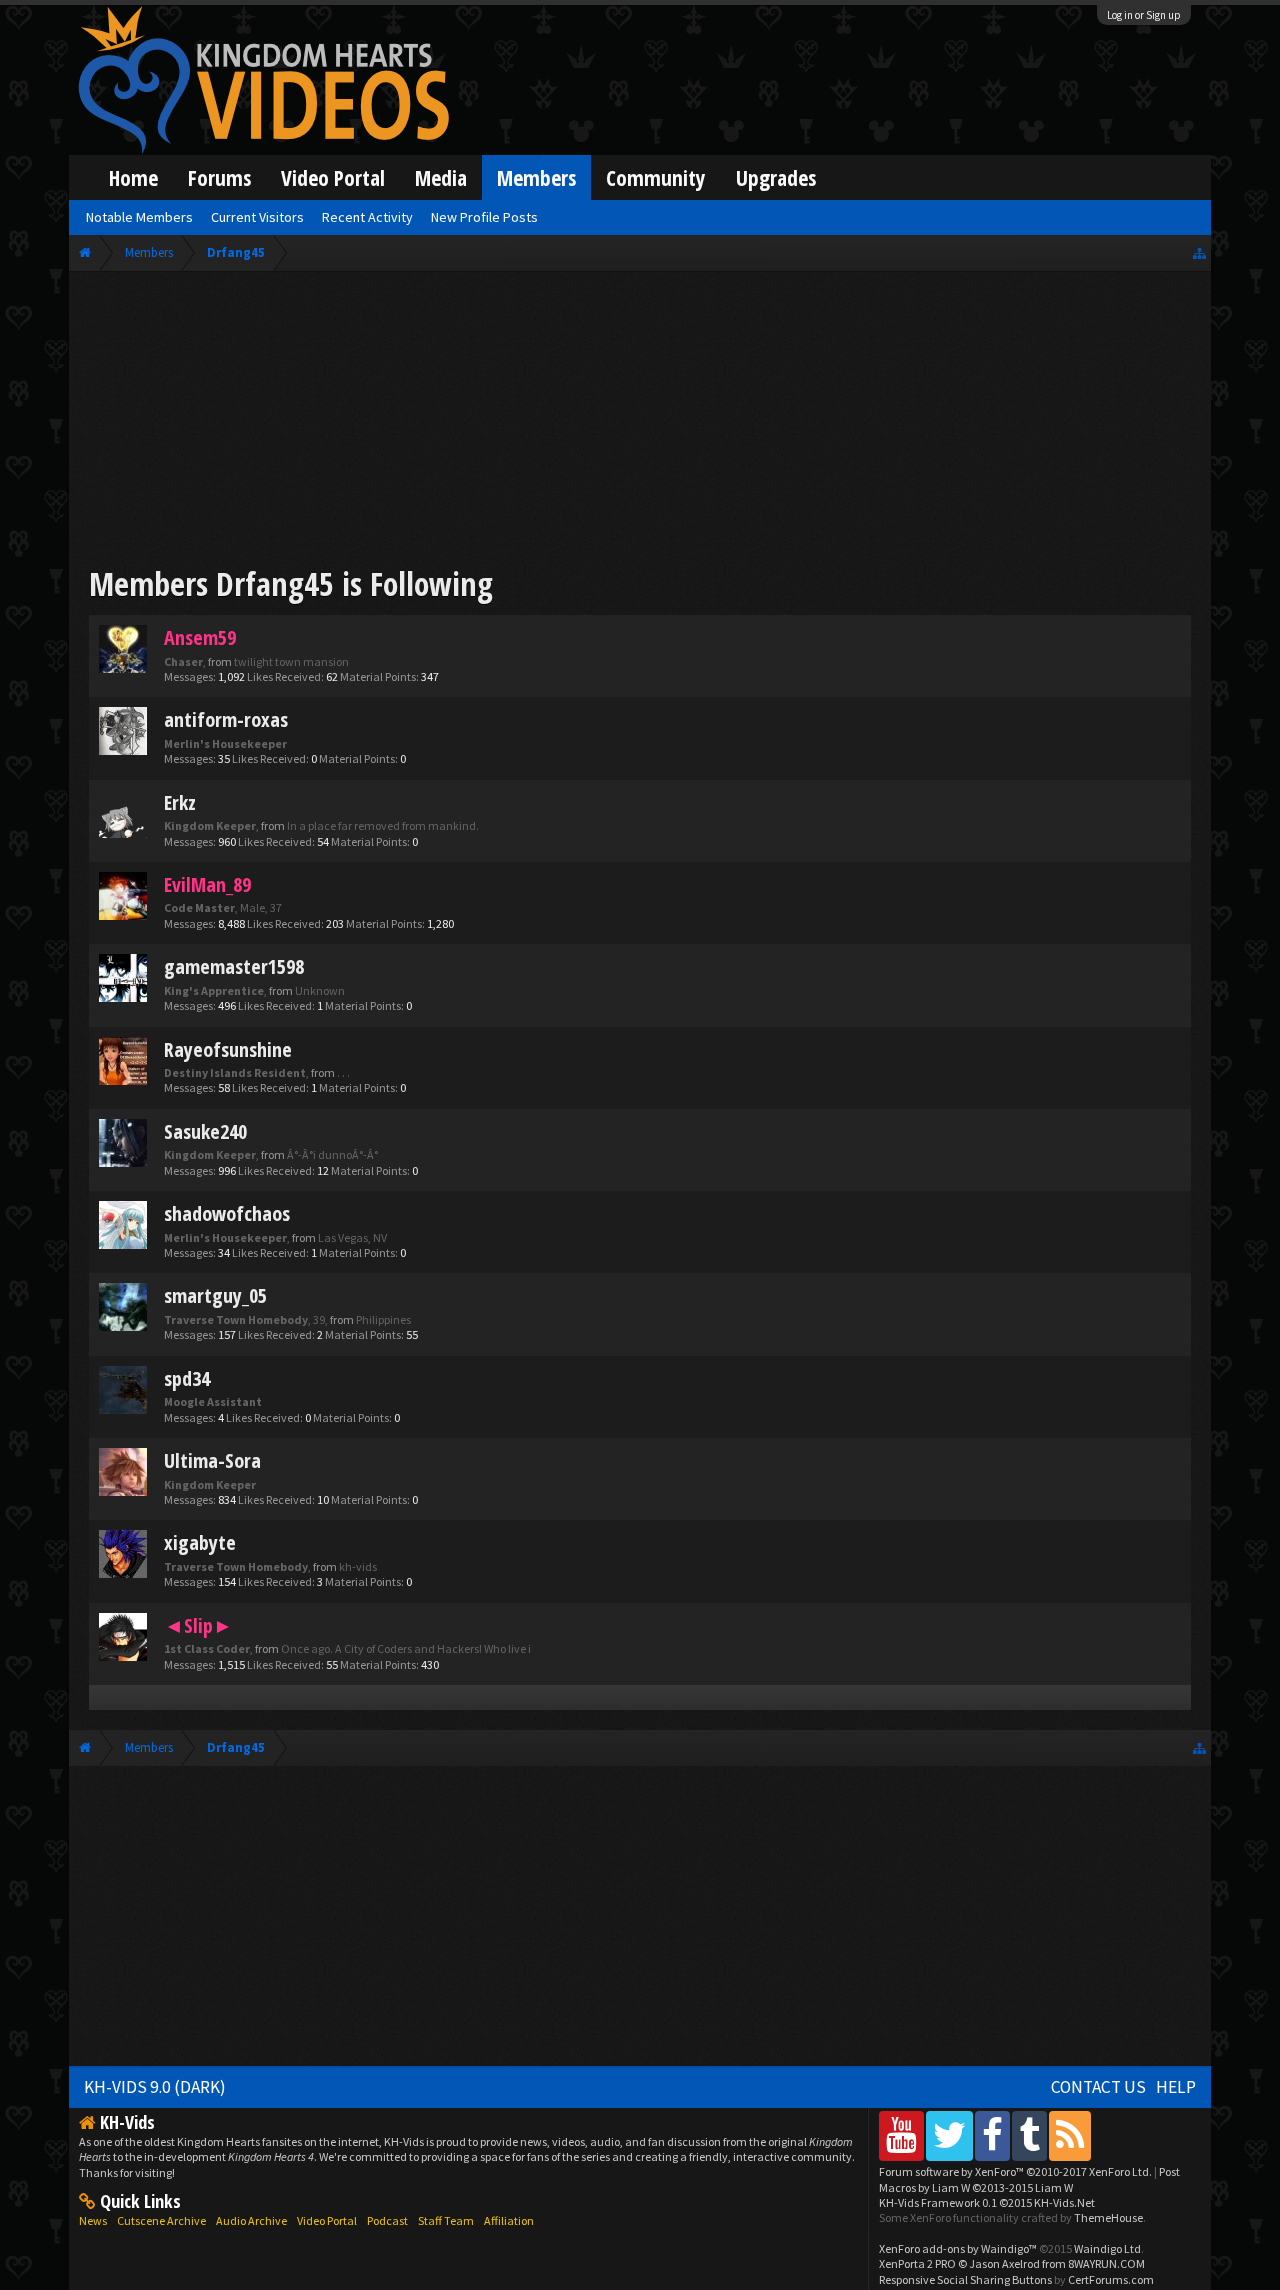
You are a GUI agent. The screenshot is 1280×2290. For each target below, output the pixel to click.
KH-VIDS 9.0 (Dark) (155, 2087)
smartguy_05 (215, 1295)
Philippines (383, 1319)
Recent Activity (367, 217)
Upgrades (776, 177)
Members (536, 177)
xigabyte (200, 1542)
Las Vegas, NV (352, 1237)
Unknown (320, 990)
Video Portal (333, 177)
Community (656, 177)
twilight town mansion (291, 661)
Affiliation (509, 2220)
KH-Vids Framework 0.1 (987, 2202)
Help (1176, 2087)
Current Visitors (257, 217)
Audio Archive (251, 2220)
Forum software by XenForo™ (1015, 2171)
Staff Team (446, 2220)
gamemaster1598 (234, 966)
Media (441, 177)
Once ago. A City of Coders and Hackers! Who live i (406, 1648)
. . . (343, 1072)
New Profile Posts (484, 217)
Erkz (180, 802)
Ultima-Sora (212, 1460)
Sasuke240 (205, 1131)
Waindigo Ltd (1107, 2248)
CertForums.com (1111, 2279)
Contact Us (1098, 2087)
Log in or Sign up (1144, 15)
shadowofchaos (227, 1213)
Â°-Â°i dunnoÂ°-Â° (332, 1154)
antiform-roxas (226, 719)
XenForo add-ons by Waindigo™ (958, 2248)
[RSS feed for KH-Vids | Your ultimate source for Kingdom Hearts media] (1070, 2135)
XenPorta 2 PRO (917, 2263)
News (93, 2220)
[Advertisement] (640, 422)
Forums (219, 177)
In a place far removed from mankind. (383, 825)
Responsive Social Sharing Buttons (965, 2279)
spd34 (187, 1378)
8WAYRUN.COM (1106, 2263)
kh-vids (358, 1566)
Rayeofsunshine (228, 1049)
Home (133, 177)
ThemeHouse (1108, 2217)
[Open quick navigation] (1199, 252)
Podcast (387, 2220)
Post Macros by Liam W (1029, 2179)
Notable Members (139, 217)
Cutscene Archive (161, 2220)
